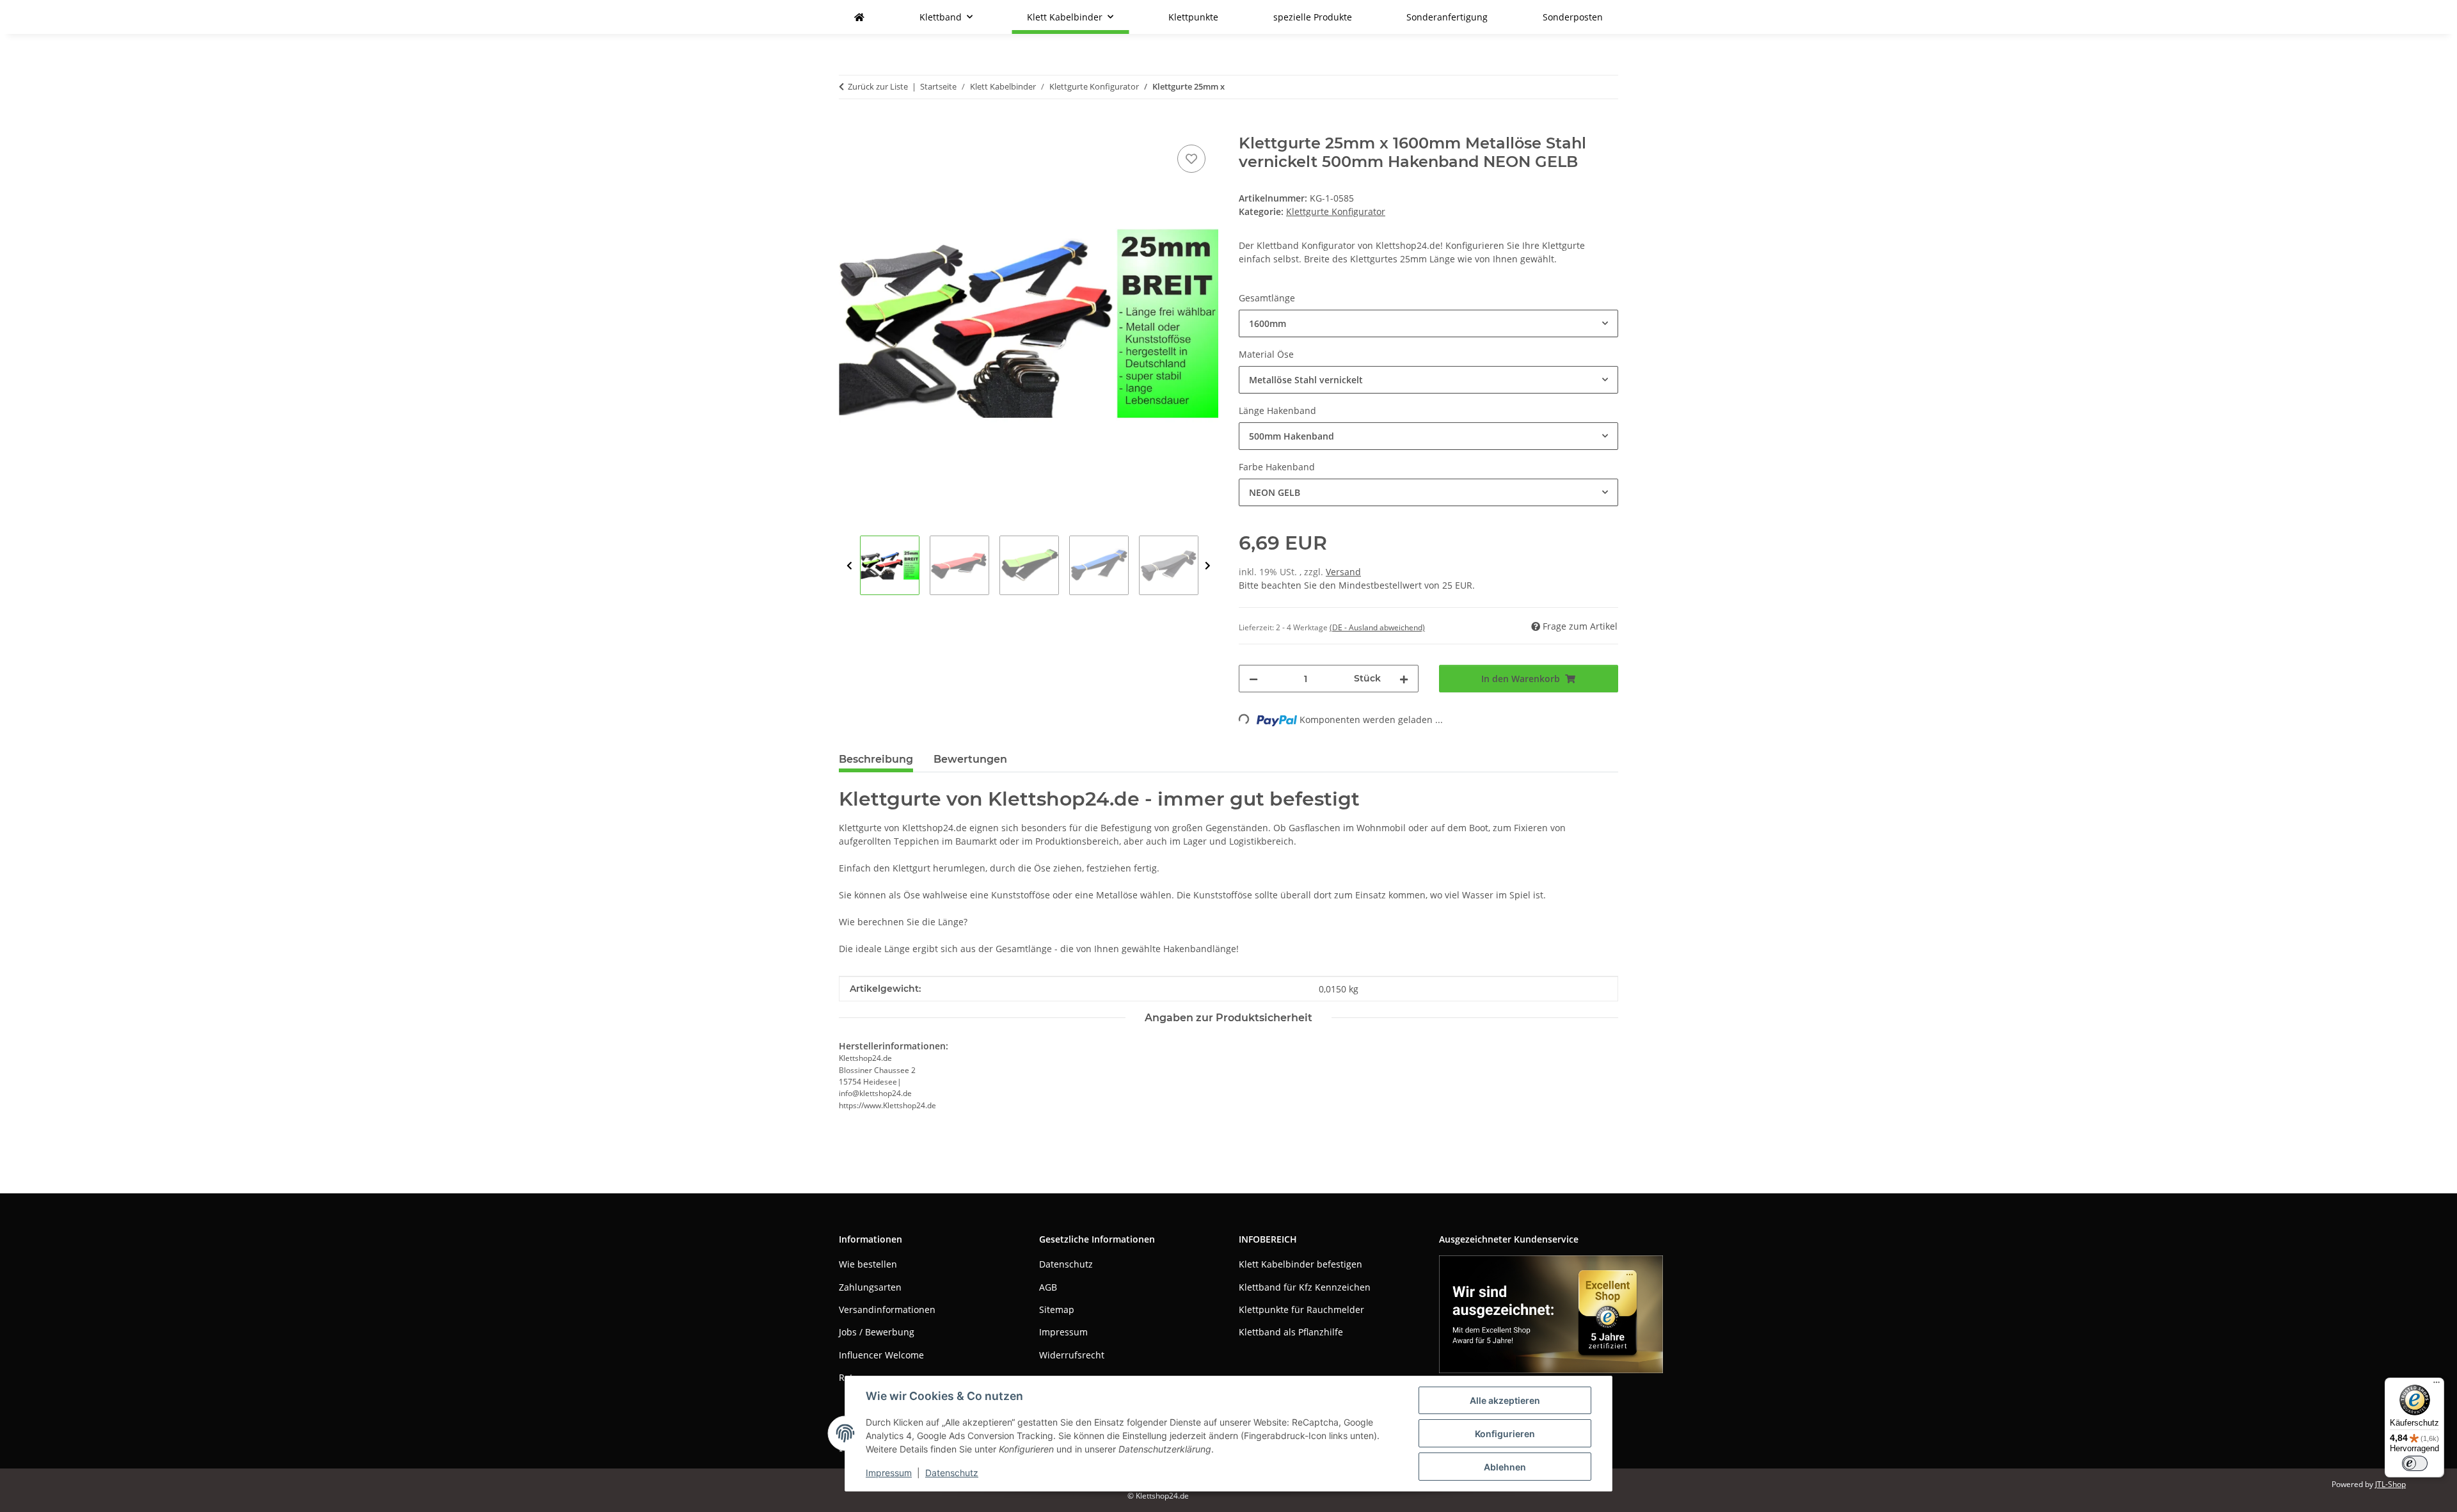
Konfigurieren (1505, 1434)
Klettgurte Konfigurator (1336, 211)
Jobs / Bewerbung (877, 1332)
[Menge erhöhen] (1404, 679)
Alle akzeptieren (1505, 1400)
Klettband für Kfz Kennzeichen (1305, 1287)
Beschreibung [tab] (876, 759)
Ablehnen (1505, 1467)
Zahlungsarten (870, 1287)
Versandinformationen (887, 1309)
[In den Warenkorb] (849, 127)
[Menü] (2437, 1385)
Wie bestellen (868, 1264)
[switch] (2415, 1463)
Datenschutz (952, 1473)
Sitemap (1057, 1309)
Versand (1343, 572)
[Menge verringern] (1253, 679)
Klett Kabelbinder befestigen (1300, 1264)
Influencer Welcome (881, 1355)
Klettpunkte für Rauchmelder (1301, 1309)
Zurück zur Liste (878, 86)
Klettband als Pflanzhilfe (1291, 1332)
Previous (849, 566)
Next (1208, 566)
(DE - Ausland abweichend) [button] (1377, 627)
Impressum (889, 1473)
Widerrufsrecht (1072, 1355)
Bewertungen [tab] (970, 759)
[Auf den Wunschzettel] (1191, 159)
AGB (1048, 1287)
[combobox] (1428, 323)
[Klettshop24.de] (859, 17)
